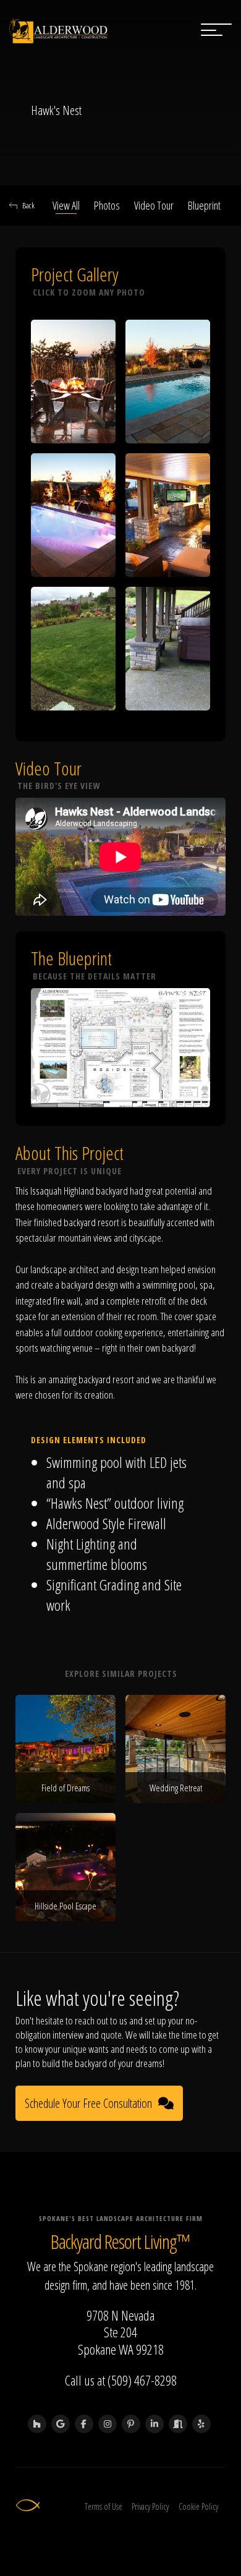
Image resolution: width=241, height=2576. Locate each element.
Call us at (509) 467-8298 (121, 2380)
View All (66, 205)
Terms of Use (104, 2506)
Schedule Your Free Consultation (88, 2103)
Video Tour (154, 205)
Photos (107, 205)
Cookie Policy (198, 2506)
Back (28, 205)
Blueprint (204, 205)
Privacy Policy (150, 2506)
